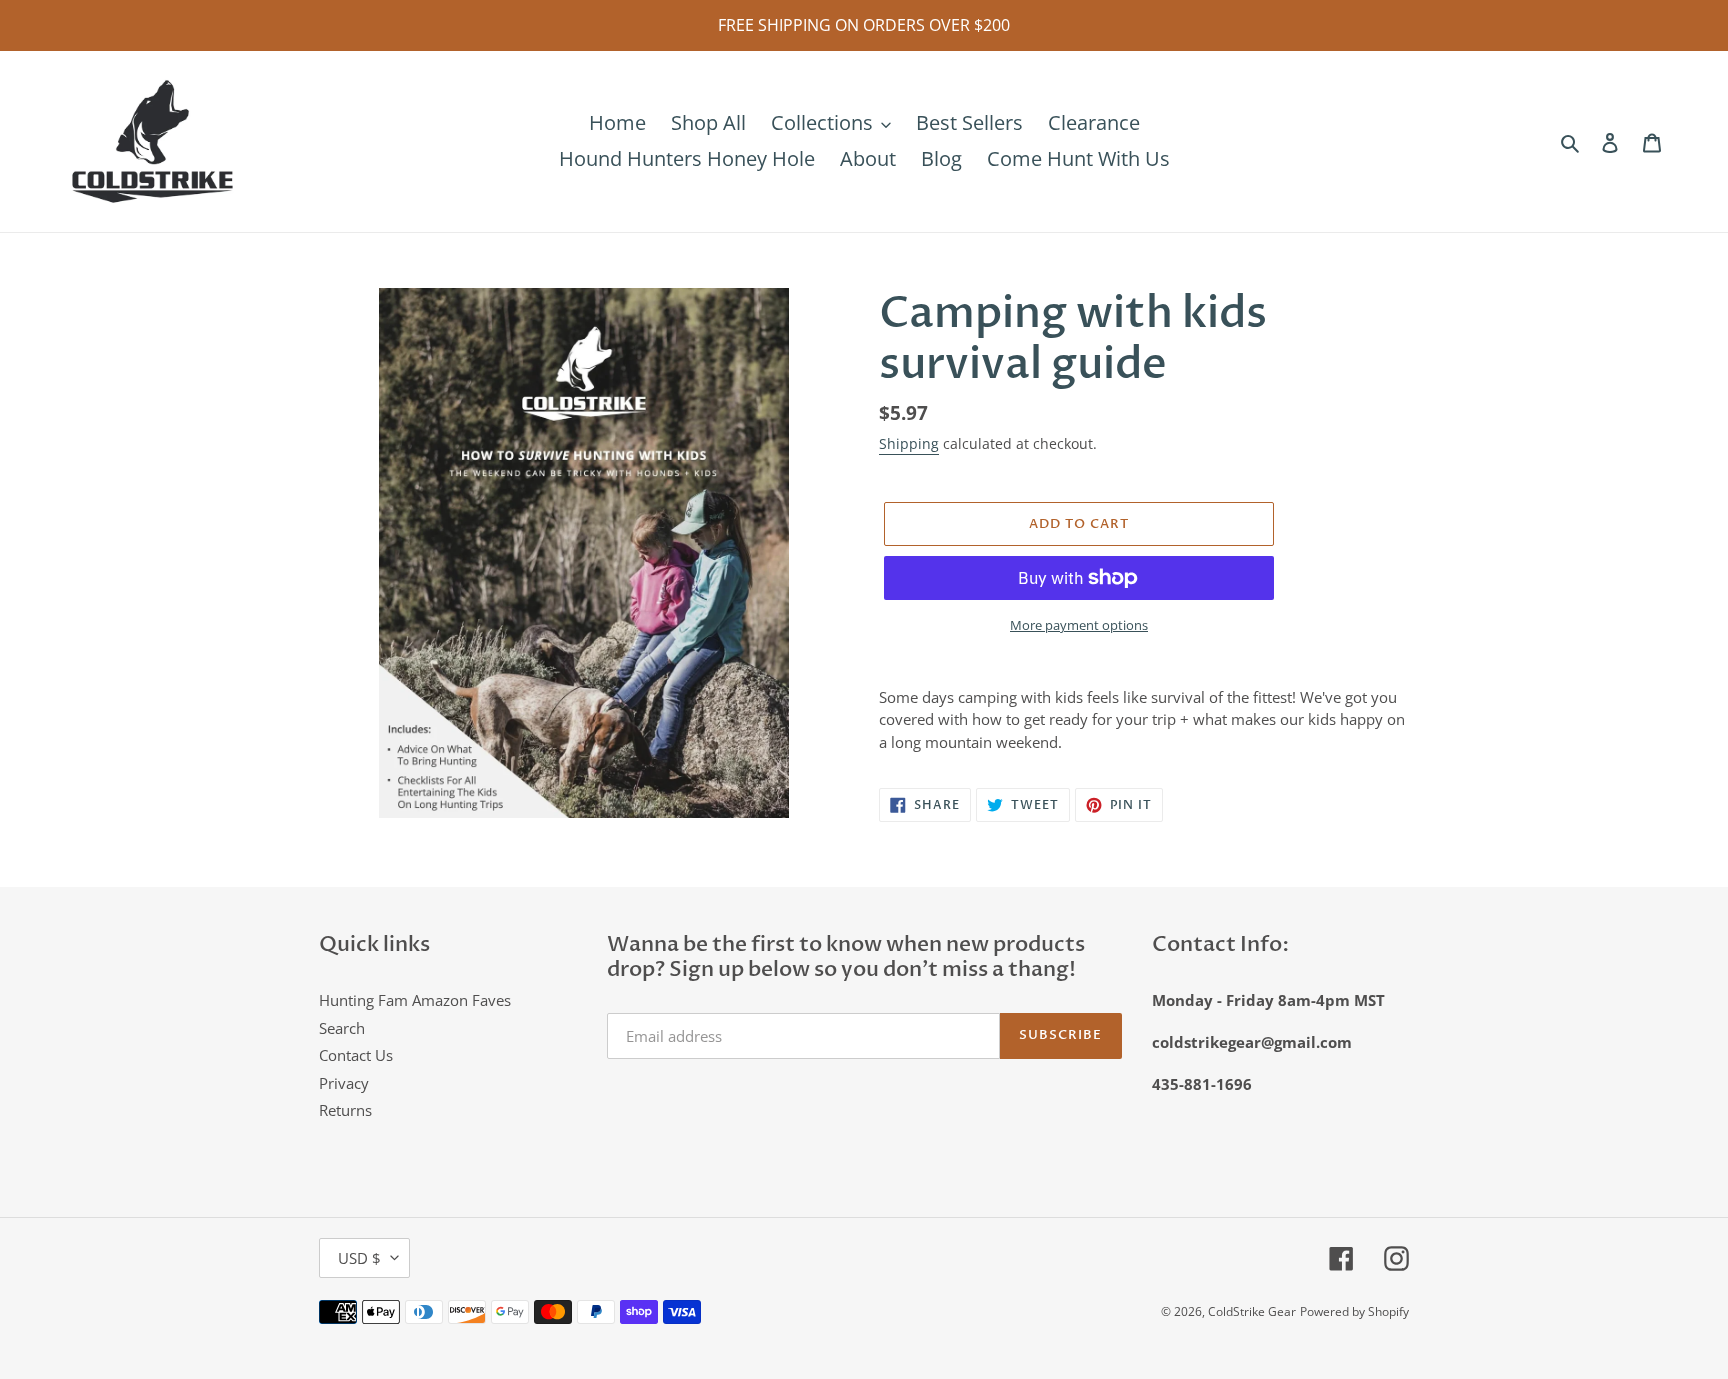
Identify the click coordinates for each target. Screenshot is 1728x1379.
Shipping (909, 443)
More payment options (1079, 625)
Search (342, 1028)
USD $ (359, 1258)
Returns (345, 1110)
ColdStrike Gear (1252, 1311)
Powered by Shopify (1354, 1311)
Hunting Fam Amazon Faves (415, 1000)
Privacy (344, 1083)
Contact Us (356, 1055)
